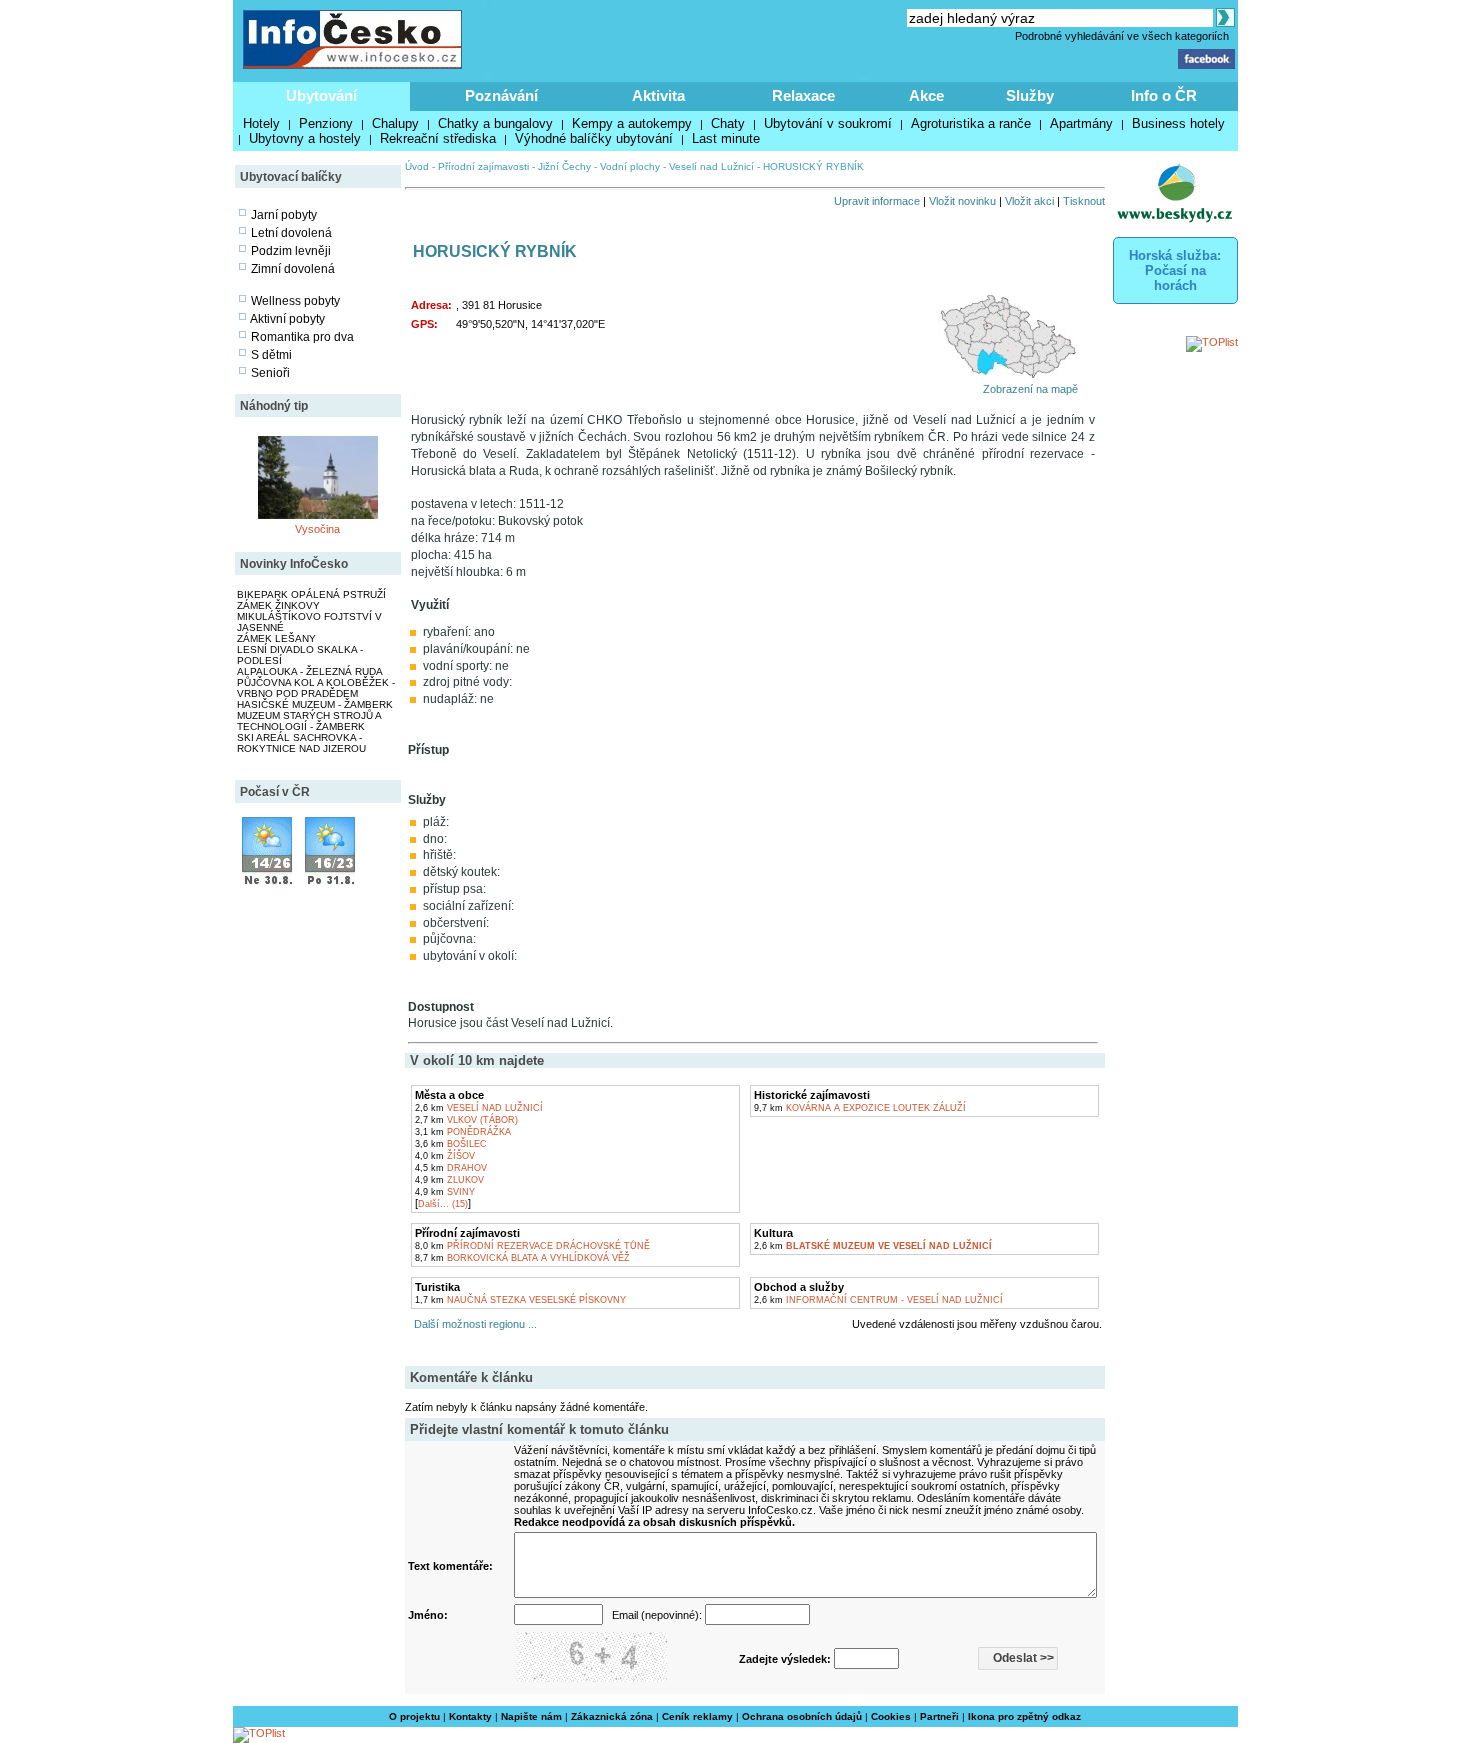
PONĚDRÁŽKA (463, 1132)
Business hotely (1178, 123)
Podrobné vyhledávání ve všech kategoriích (1122, 36)
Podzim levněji (291, 251)
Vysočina (317, 529)
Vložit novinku (962, 201)
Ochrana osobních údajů (802, 1716)
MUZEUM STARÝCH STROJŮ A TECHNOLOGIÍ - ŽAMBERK (309, 721)
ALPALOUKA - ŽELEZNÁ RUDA (310, 671)
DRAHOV (451, 1168)
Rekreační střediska (438, 138)
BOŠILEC (451, 1144)
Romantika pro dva (302, 337)
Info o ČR (1164, 95)
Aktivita (658, 95)
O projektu (414, 1716)
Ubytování (321, 95)
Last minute (726, 138)
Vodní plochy (630, 166)
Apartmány (1081, 123)
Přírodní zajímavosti (483, 166)
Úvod (417, 166)
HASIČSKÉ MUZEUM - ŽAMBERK (315, 704)
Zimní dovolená (293, 269)
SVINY (445, 1192)
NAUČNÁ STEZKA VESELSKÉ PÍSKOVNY (520, 1300)
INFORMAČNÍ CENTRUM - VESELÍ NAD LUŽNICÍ (878, 1300)
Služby (1030, 95)
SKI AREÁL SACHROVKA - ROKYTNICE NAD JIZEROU (301, 743)
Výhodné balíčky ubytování (594, 138)
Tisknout (1084, 201)
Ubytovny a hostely (305, 138)
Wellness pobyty (295, 301)
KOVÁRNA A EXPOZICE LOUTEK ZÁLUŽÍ (860, 1108)
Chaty (728, 123)
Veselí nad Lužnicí (711, 166)
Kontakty (470, 1716)
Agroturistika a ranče (971, 123)
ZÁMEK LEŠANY (276, 638)
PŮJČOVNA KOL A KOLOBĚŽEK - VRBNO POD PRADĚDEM (316, 688)
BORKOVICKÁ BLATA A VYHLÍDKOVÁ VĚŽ (522, 1258)
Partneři (939, 1716)
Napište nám (531, 1716)
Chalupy (395, 123)
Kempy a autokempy (632, 123)
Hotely (261, 123)
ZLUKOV (449, 1180)
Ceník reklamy (697, 1716)
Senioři (270, 373)
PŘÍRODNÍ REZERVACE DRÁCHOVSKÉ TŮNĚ (532, 1246)
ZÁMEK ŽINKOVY (278, 605)
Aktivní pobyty (287, 319)
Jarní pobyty (284, 215)
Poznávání (501, 95)
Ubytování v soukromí (828, 123)
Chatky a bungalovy (495, 123)
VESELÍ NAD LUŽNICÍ (479, 1108)
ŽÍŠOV (445, 1156)
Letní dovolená (291, 233)
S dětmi (271, 355)
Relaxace (803, 95)
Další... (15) (443, 1204)
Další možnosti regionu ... (472, 1324)
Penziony (326, 123)
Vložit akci (1029, 201)
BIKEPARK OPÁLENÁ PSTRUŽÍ (311, 594)
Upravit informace (877, 201)
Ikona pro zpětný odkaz (1024, 1716)
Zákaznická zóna (612, 1716)
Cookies (891, 1716)
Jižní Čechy (564, 166)
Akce (926, 95)
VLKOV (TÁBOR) (466, 1120)
